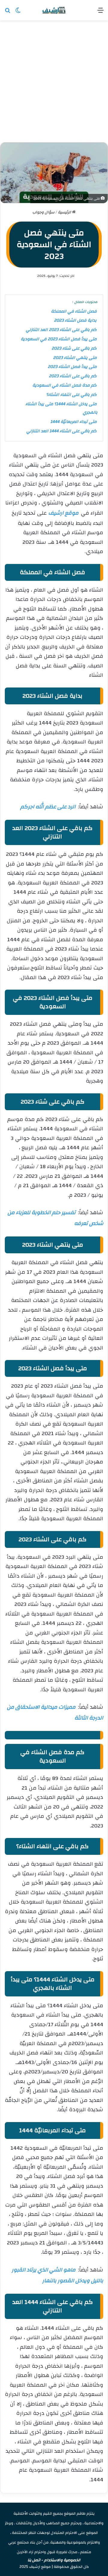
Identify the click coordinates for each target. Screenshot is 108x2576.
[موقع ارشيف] (54, 10)
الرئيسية (65, 212)
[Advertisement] (54, 84)
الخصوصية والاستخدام (62, 2560)
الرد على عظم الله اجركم (48, 807)
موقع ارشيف (64, 513)
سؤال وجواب (43, 212)
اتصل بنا (34, 2560)
